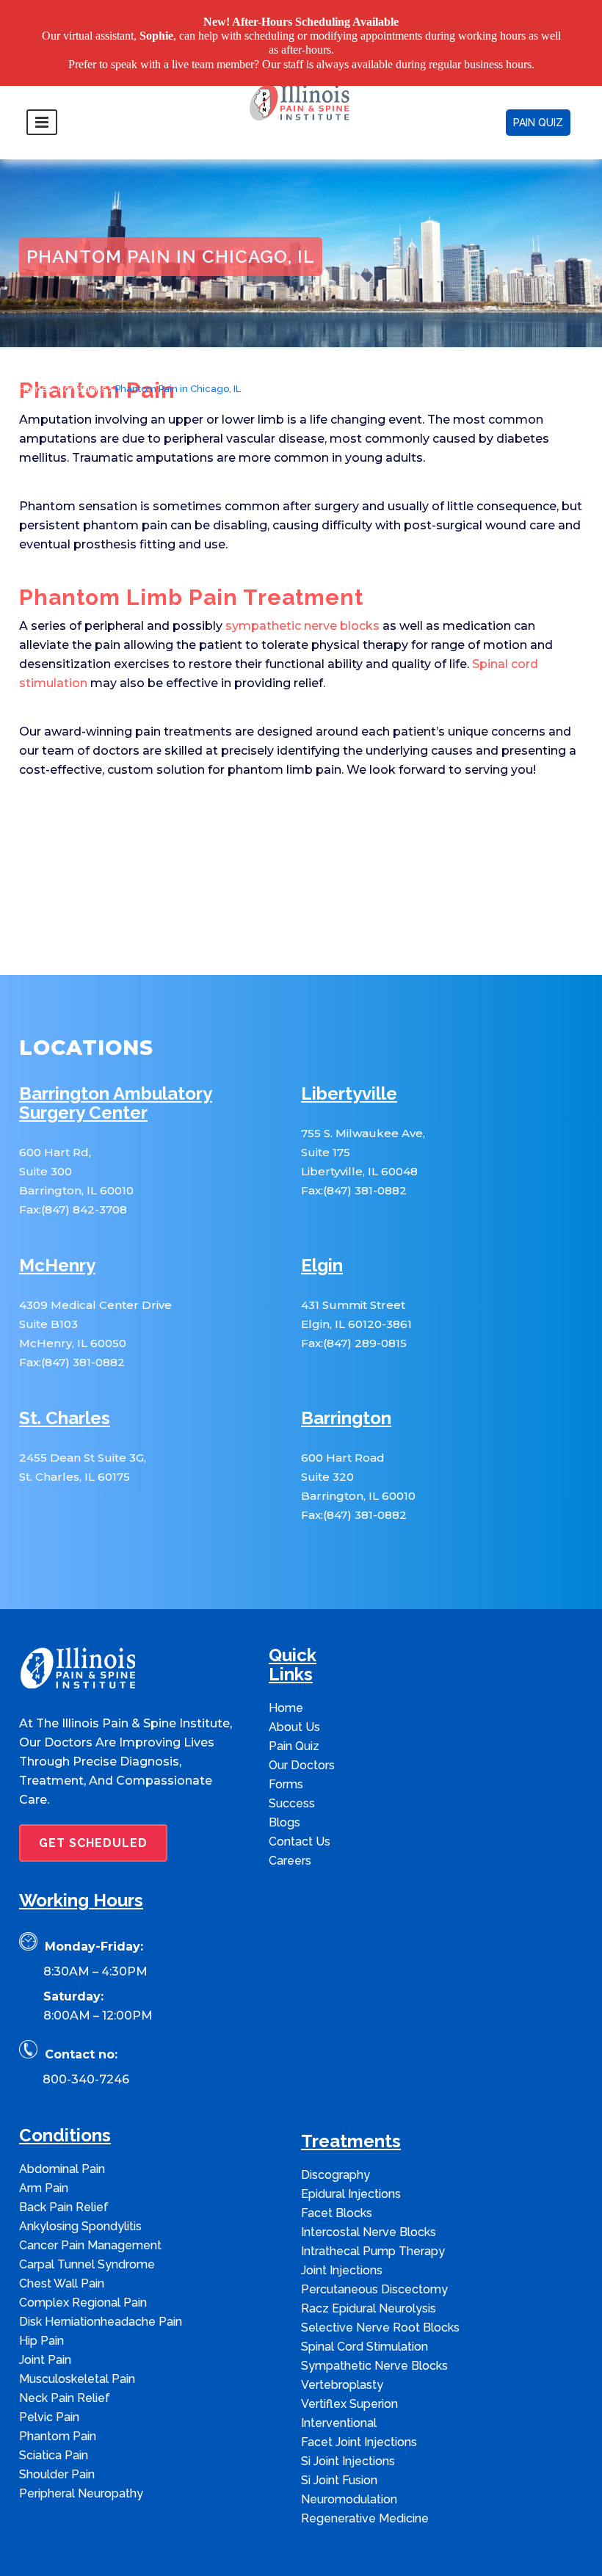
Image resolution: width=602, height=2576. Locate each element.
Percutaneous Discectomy (374, 2249)
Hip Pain (41, 2300)
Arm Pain (44, 2148)
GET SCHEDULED (93, 1803)
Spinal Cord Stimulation (365, 2306)
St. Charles (65, 1378)
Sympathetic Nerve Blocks (374, 2325)
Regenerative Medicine (365, 2478)
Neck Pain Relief (65, 2358)
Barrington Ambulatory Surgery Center (116, 1063)
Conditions (81, 349)
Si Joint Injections (348, 2421)
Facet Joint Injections (359, 2402)
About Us (294, 1687)
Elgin (322, 1226)
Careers (290, 1820)
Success (292, 1763)
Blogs (284, 1782)
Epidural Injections (351, 2154)
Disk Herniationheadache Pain (101, 2281)
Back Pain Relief (64, 2167)
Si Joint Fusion (339, 2440)
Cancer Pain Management (90, 2205)
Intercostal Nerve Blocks (369, 2192)
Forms (286, 1744)
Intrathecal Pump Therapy (373, 2211)
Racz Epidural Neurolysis (369, 2268)
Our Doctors (302, 1725)
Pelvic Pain (49, 2377)
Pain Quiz (294, 1706)
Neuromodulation (349, 2459)
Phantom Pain (58, 2396)
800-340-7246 (86, 2039)
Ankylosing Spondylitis (80, 2186)
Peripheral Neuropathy (81, 2453)
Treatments (351, 2101)
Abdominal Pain (62, 2129)
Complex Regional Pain (83, 2262)
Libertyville (349, 1054)
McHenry (57, 1226)
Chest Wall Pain (62, 2243)
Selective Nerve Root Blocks (380, 2287)
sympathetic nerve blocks (302, 585)
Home (33, 349)
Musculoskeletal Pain (77, 2339)
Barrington (346, 1378)
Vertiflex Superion (349, 2363)
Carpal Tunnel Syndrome (87, 2224)
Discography (336, 2134)
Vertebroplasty (342, 2344)
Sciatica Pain (54, 2415)
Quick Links (293, 1625)
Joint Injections (342, 2230)
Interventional (339, 2383)
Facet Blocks (337, 2173)
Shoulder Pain (57, 2434)
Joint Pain (45, 2319)
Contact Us (300, 1801)
